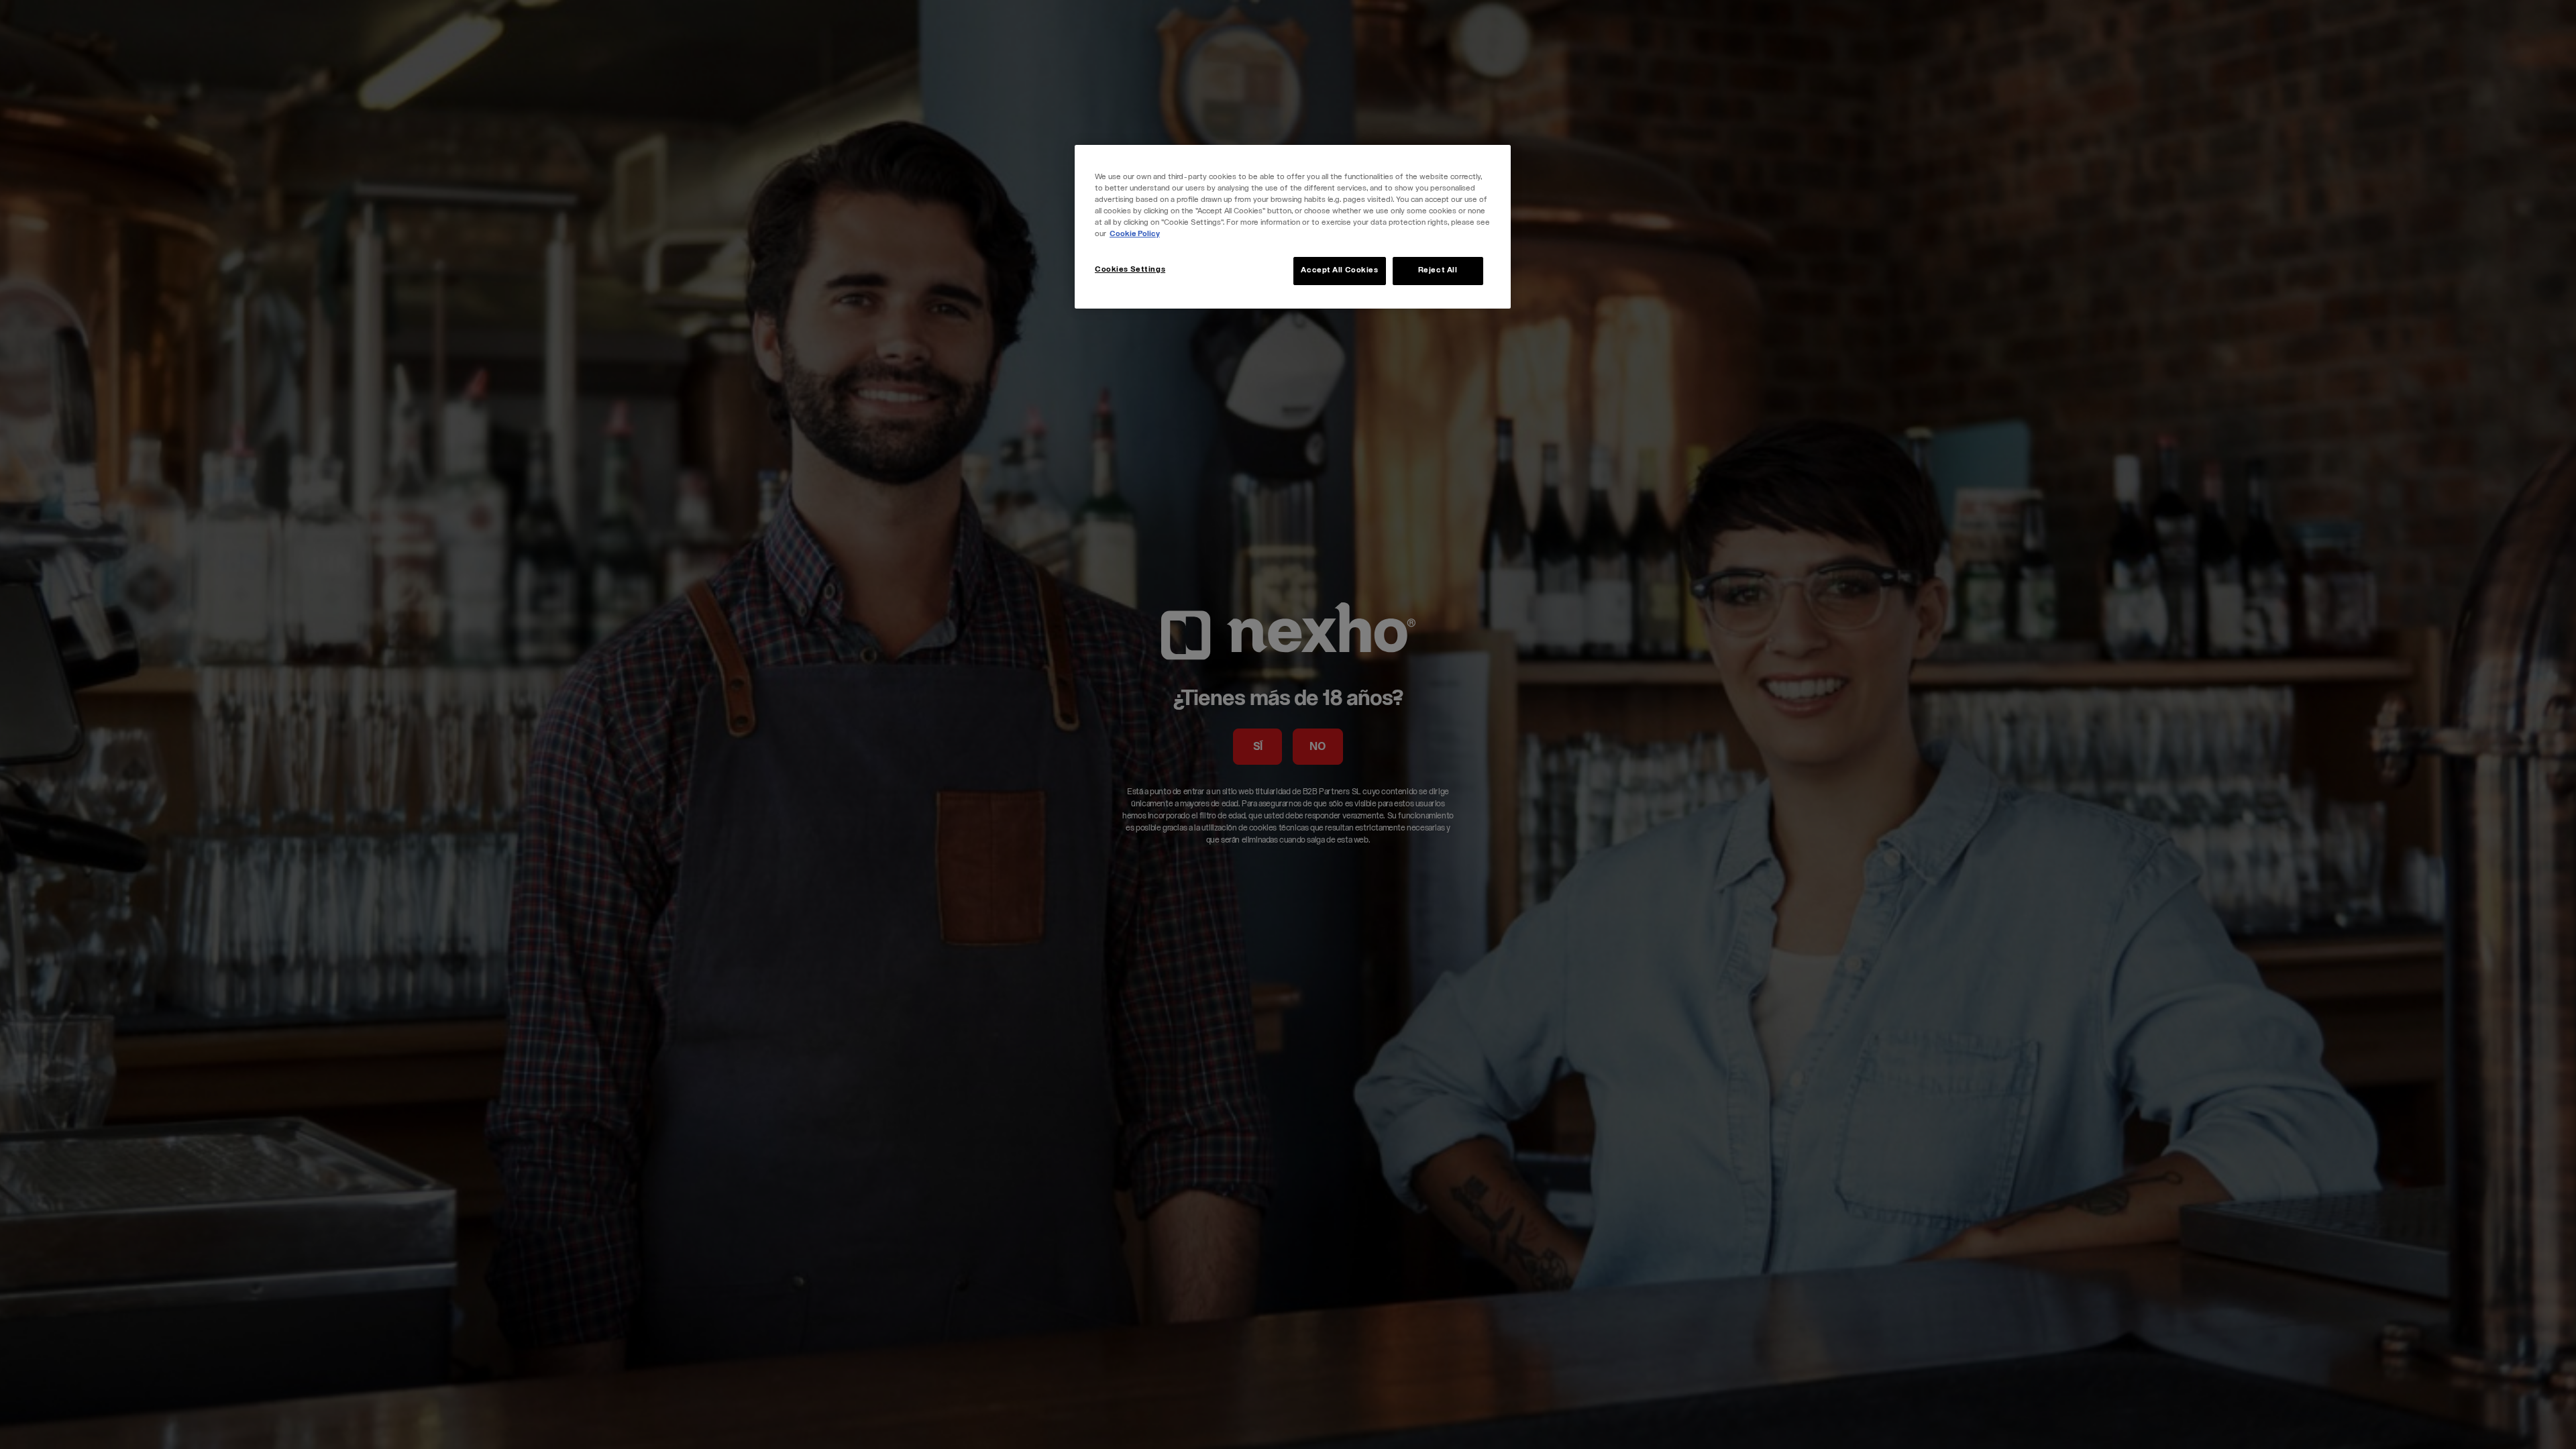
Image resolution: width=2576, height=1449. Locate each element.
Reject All (1438, 271)
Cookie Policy (1135, 234)
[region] (1293, 227)
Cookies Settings (1130, 270)
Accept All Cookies (1339, 271)
